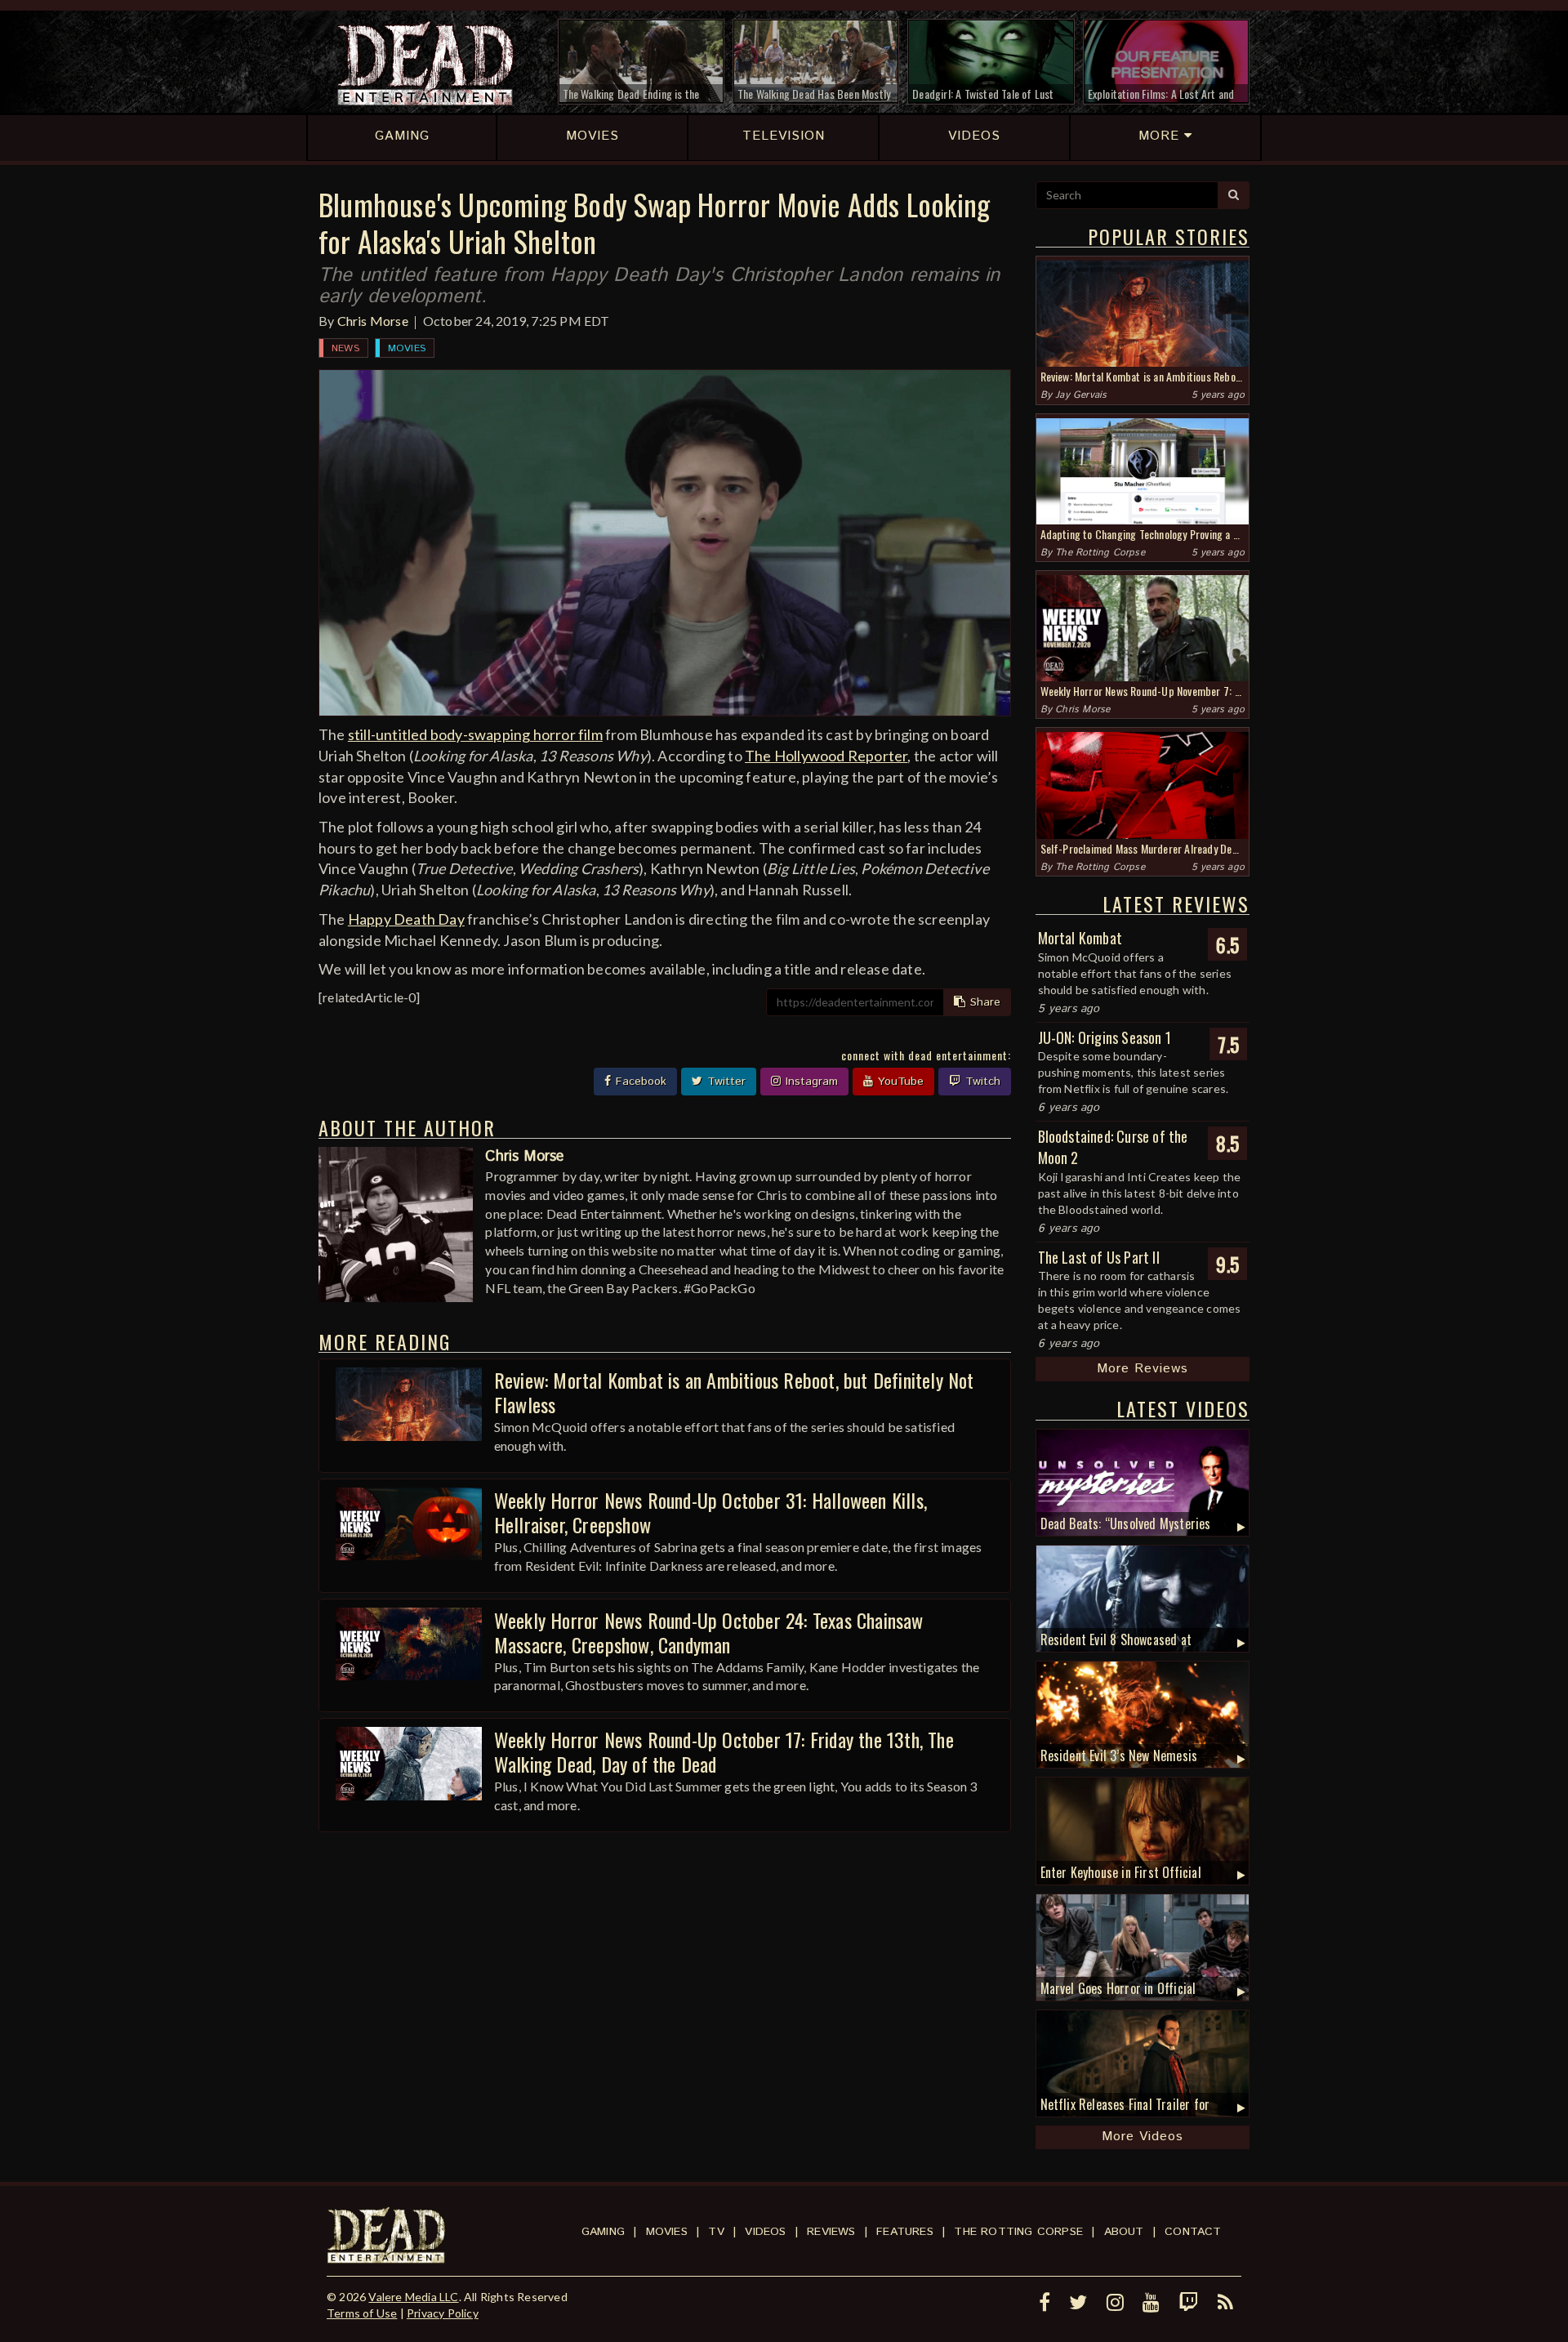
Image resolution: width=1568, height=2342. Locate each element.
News (345, 348)
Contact (1193, 2232)
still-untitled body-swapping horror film (475, 734)
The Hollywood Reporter (826, 756)
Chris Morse (373, 321)
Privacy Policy (443, 2313)
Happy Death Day (406, 919)
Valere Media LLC (413, 2297)
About (1124, 2232)
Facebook (639, 1082)
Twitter (724, 1082)
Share (983, 1002)
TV (716, 2232)
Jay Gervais (1081, 395)
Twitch (981, 1082)
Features (905, 2232)
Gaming (603, 2232)
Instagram (810, 1082)
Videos (765, 2232)
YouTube (899, 1082)
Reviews (831, 2232)
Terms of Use (362, 2313)
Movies (407, 348)
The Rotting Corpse (1100, 553)
